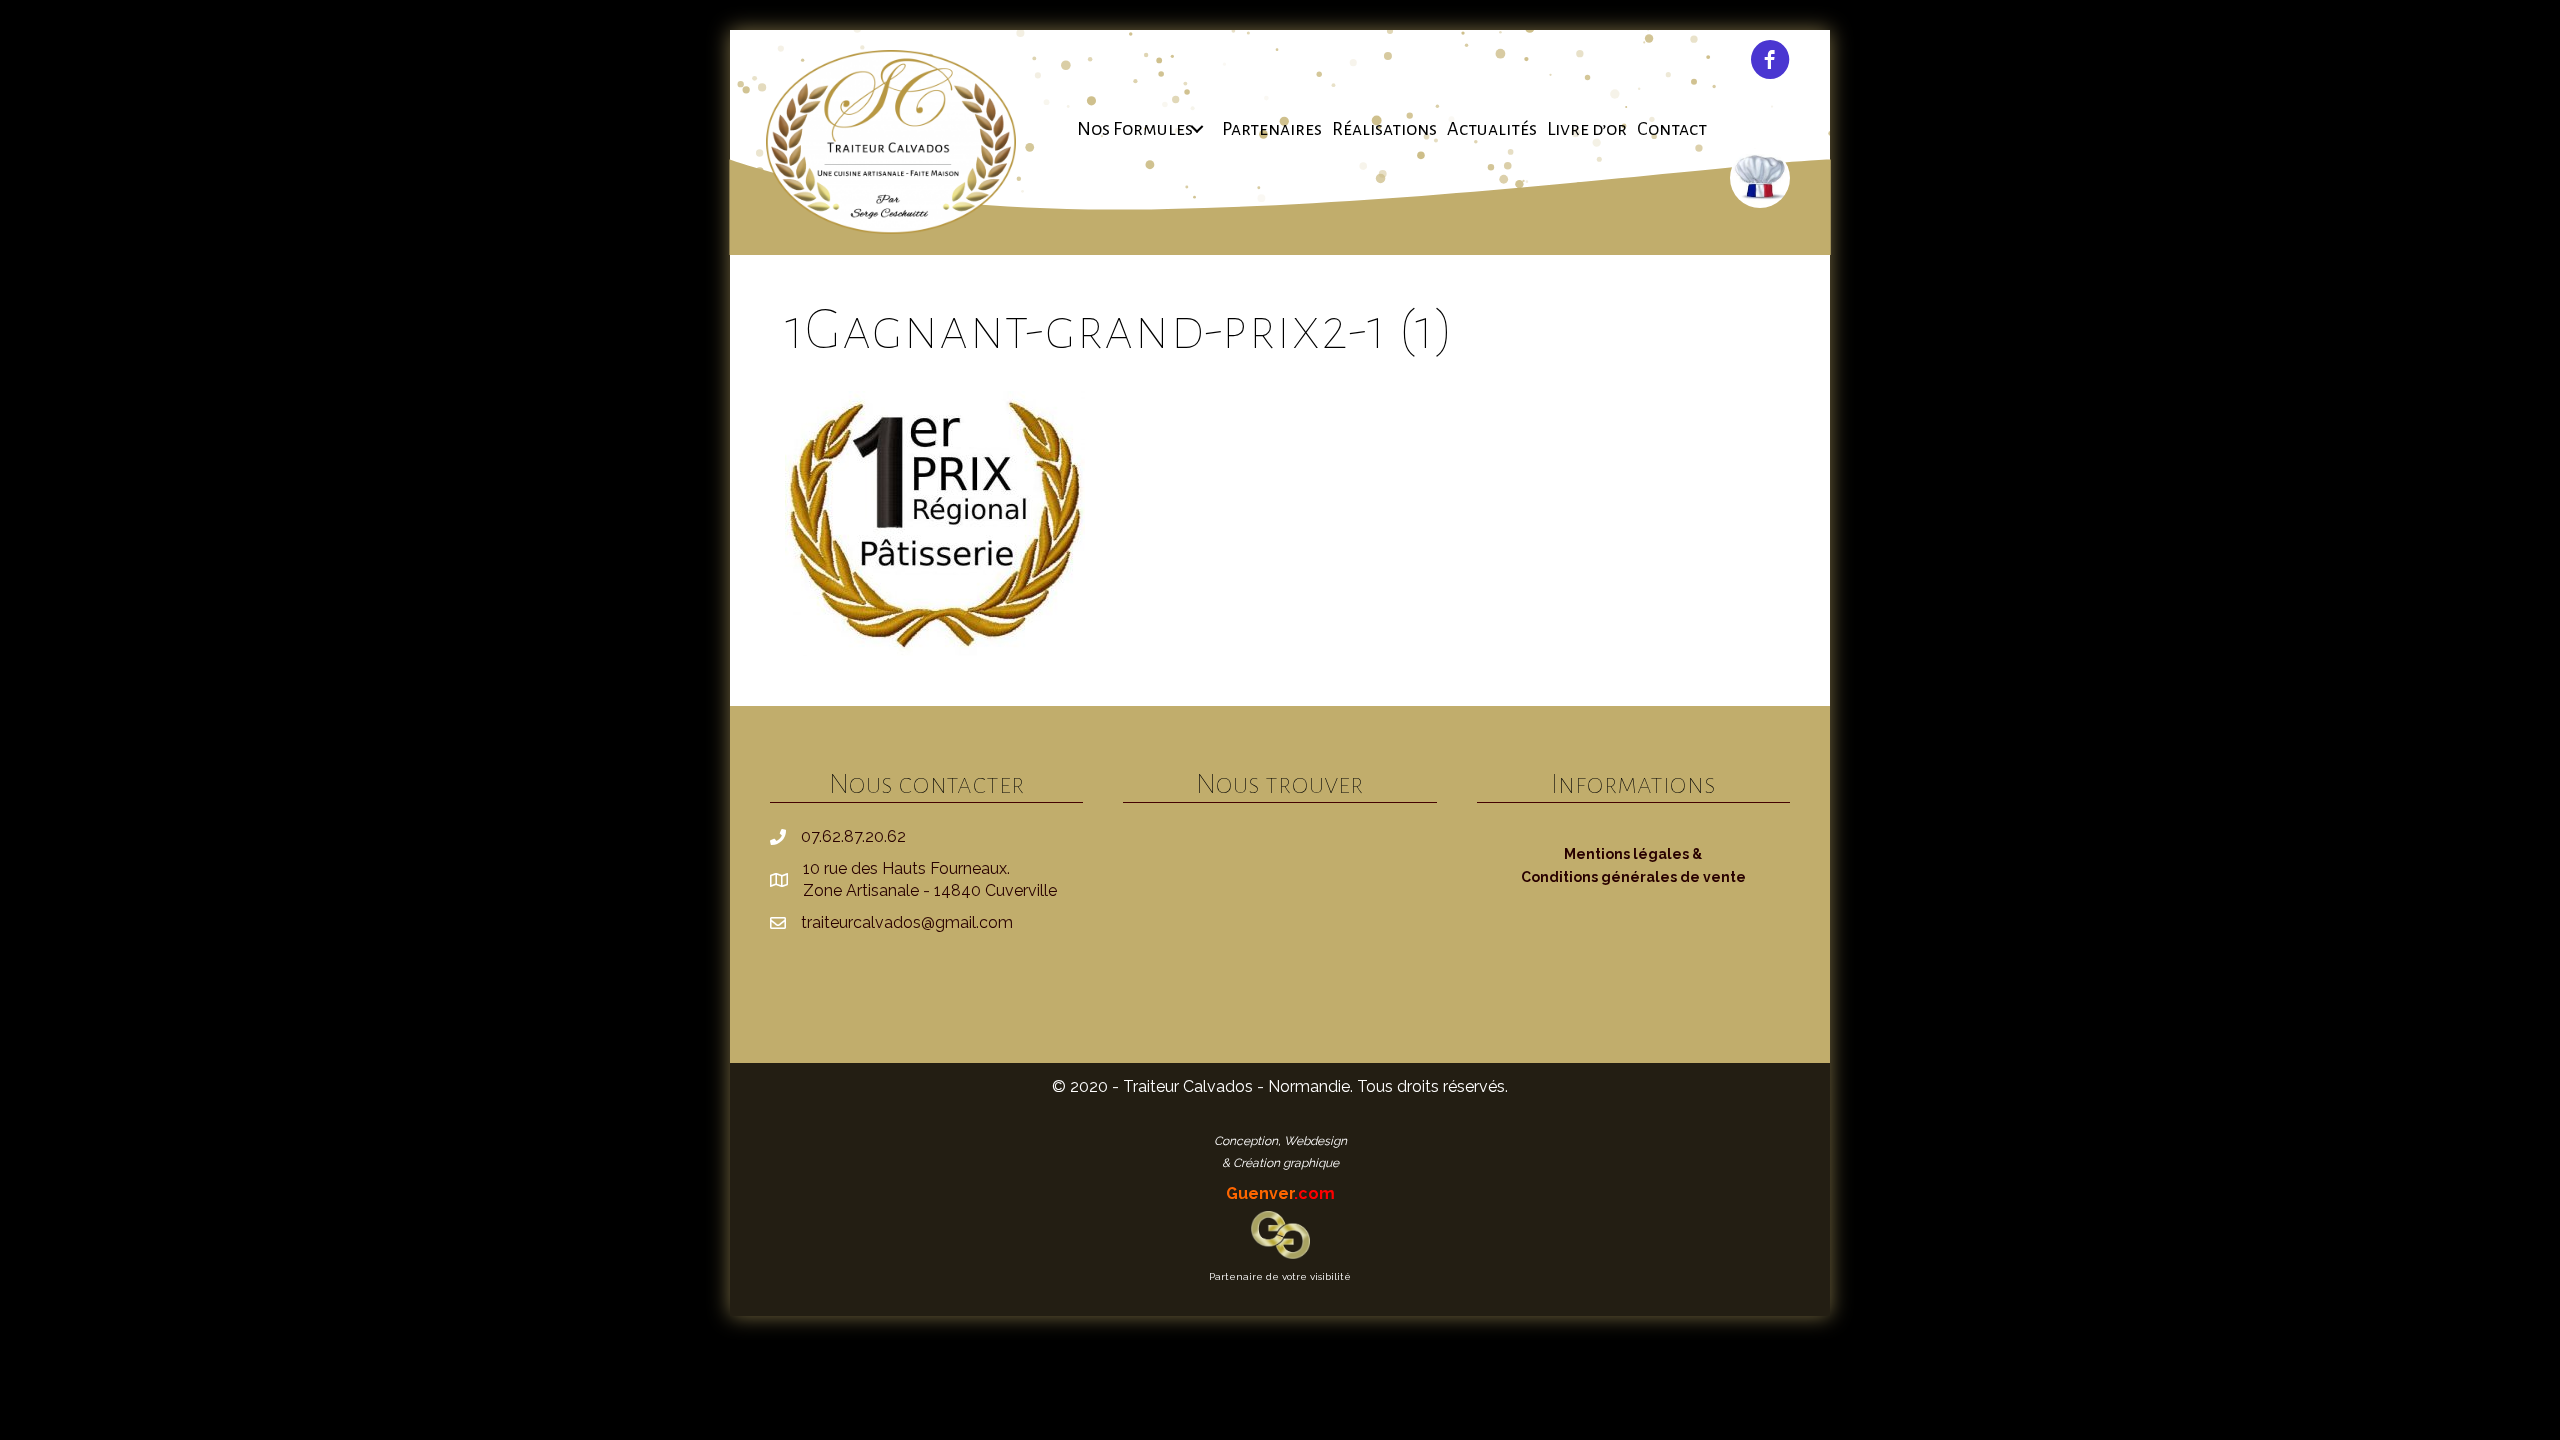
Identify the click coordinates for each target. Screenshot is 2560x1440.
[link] (1144, 129)
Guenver (1280, 1193)
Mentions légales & (1633, 854)
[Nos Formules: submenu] (1197, 129)
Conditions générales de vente (1633, 877)
